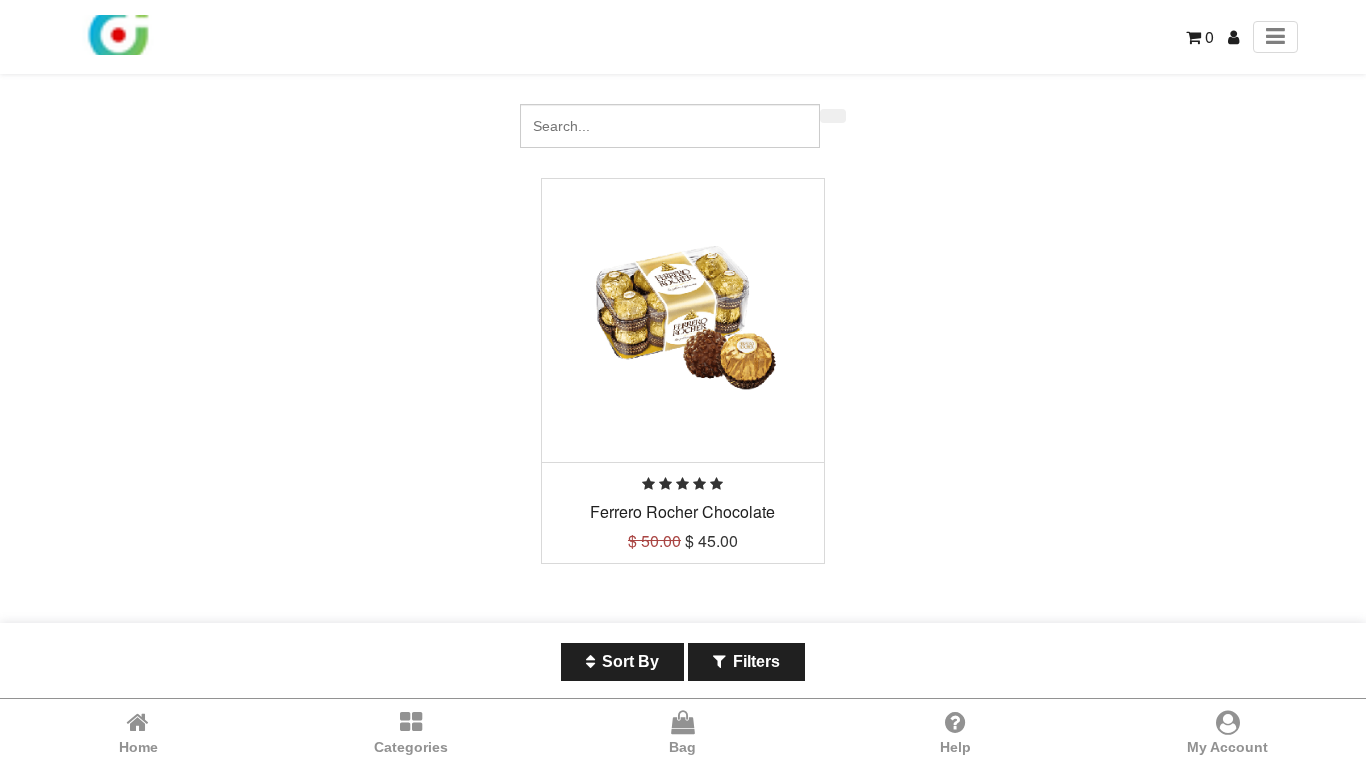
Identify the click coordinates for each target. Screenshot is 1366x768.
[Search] (833, 116)
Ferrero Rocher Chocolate (682, 511)
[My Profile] (1233, 36)
